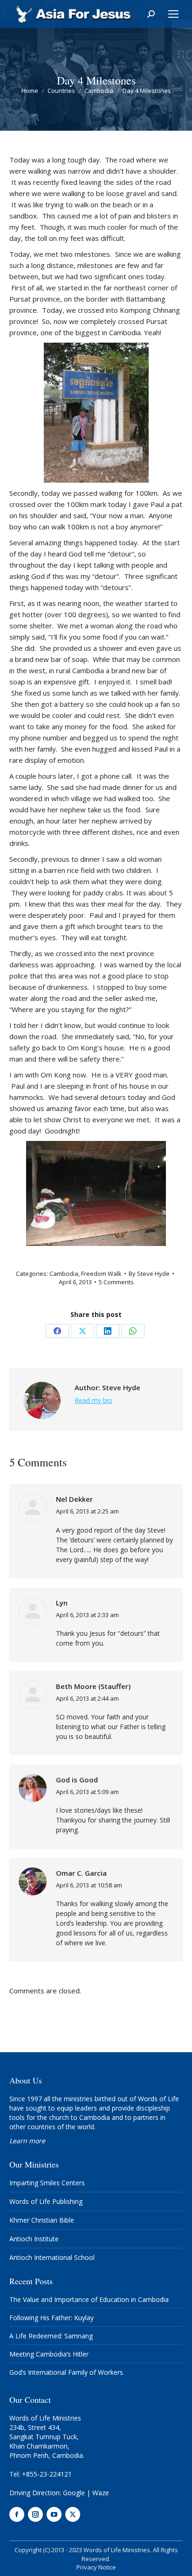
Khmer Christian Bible (42, 2220)
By (149, 1274)
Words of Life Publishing (46, 2201)
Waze (101, 2493)
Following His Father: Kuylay (51, 2318)
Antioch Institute (34, 2239)
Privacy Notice (96, 2567)
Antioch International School (52, 2257)
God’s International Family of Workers (66, 2372)
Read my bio (93, 1400)
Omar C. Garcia (81, 1873)
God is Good (77, 1780)
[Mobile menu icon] (173, 14)
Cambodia (64, 1274)
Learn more (27, 2141)
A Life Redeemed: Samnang (51, 2336)
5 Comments (116, 1282)
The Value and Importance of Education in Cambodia (89, 2299)
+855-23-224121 (47, 2474)
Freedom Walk (101, 1274)
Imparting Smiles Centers (47, 2183)
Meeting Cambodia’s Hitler (49, 2354)
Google (74, 2493)
